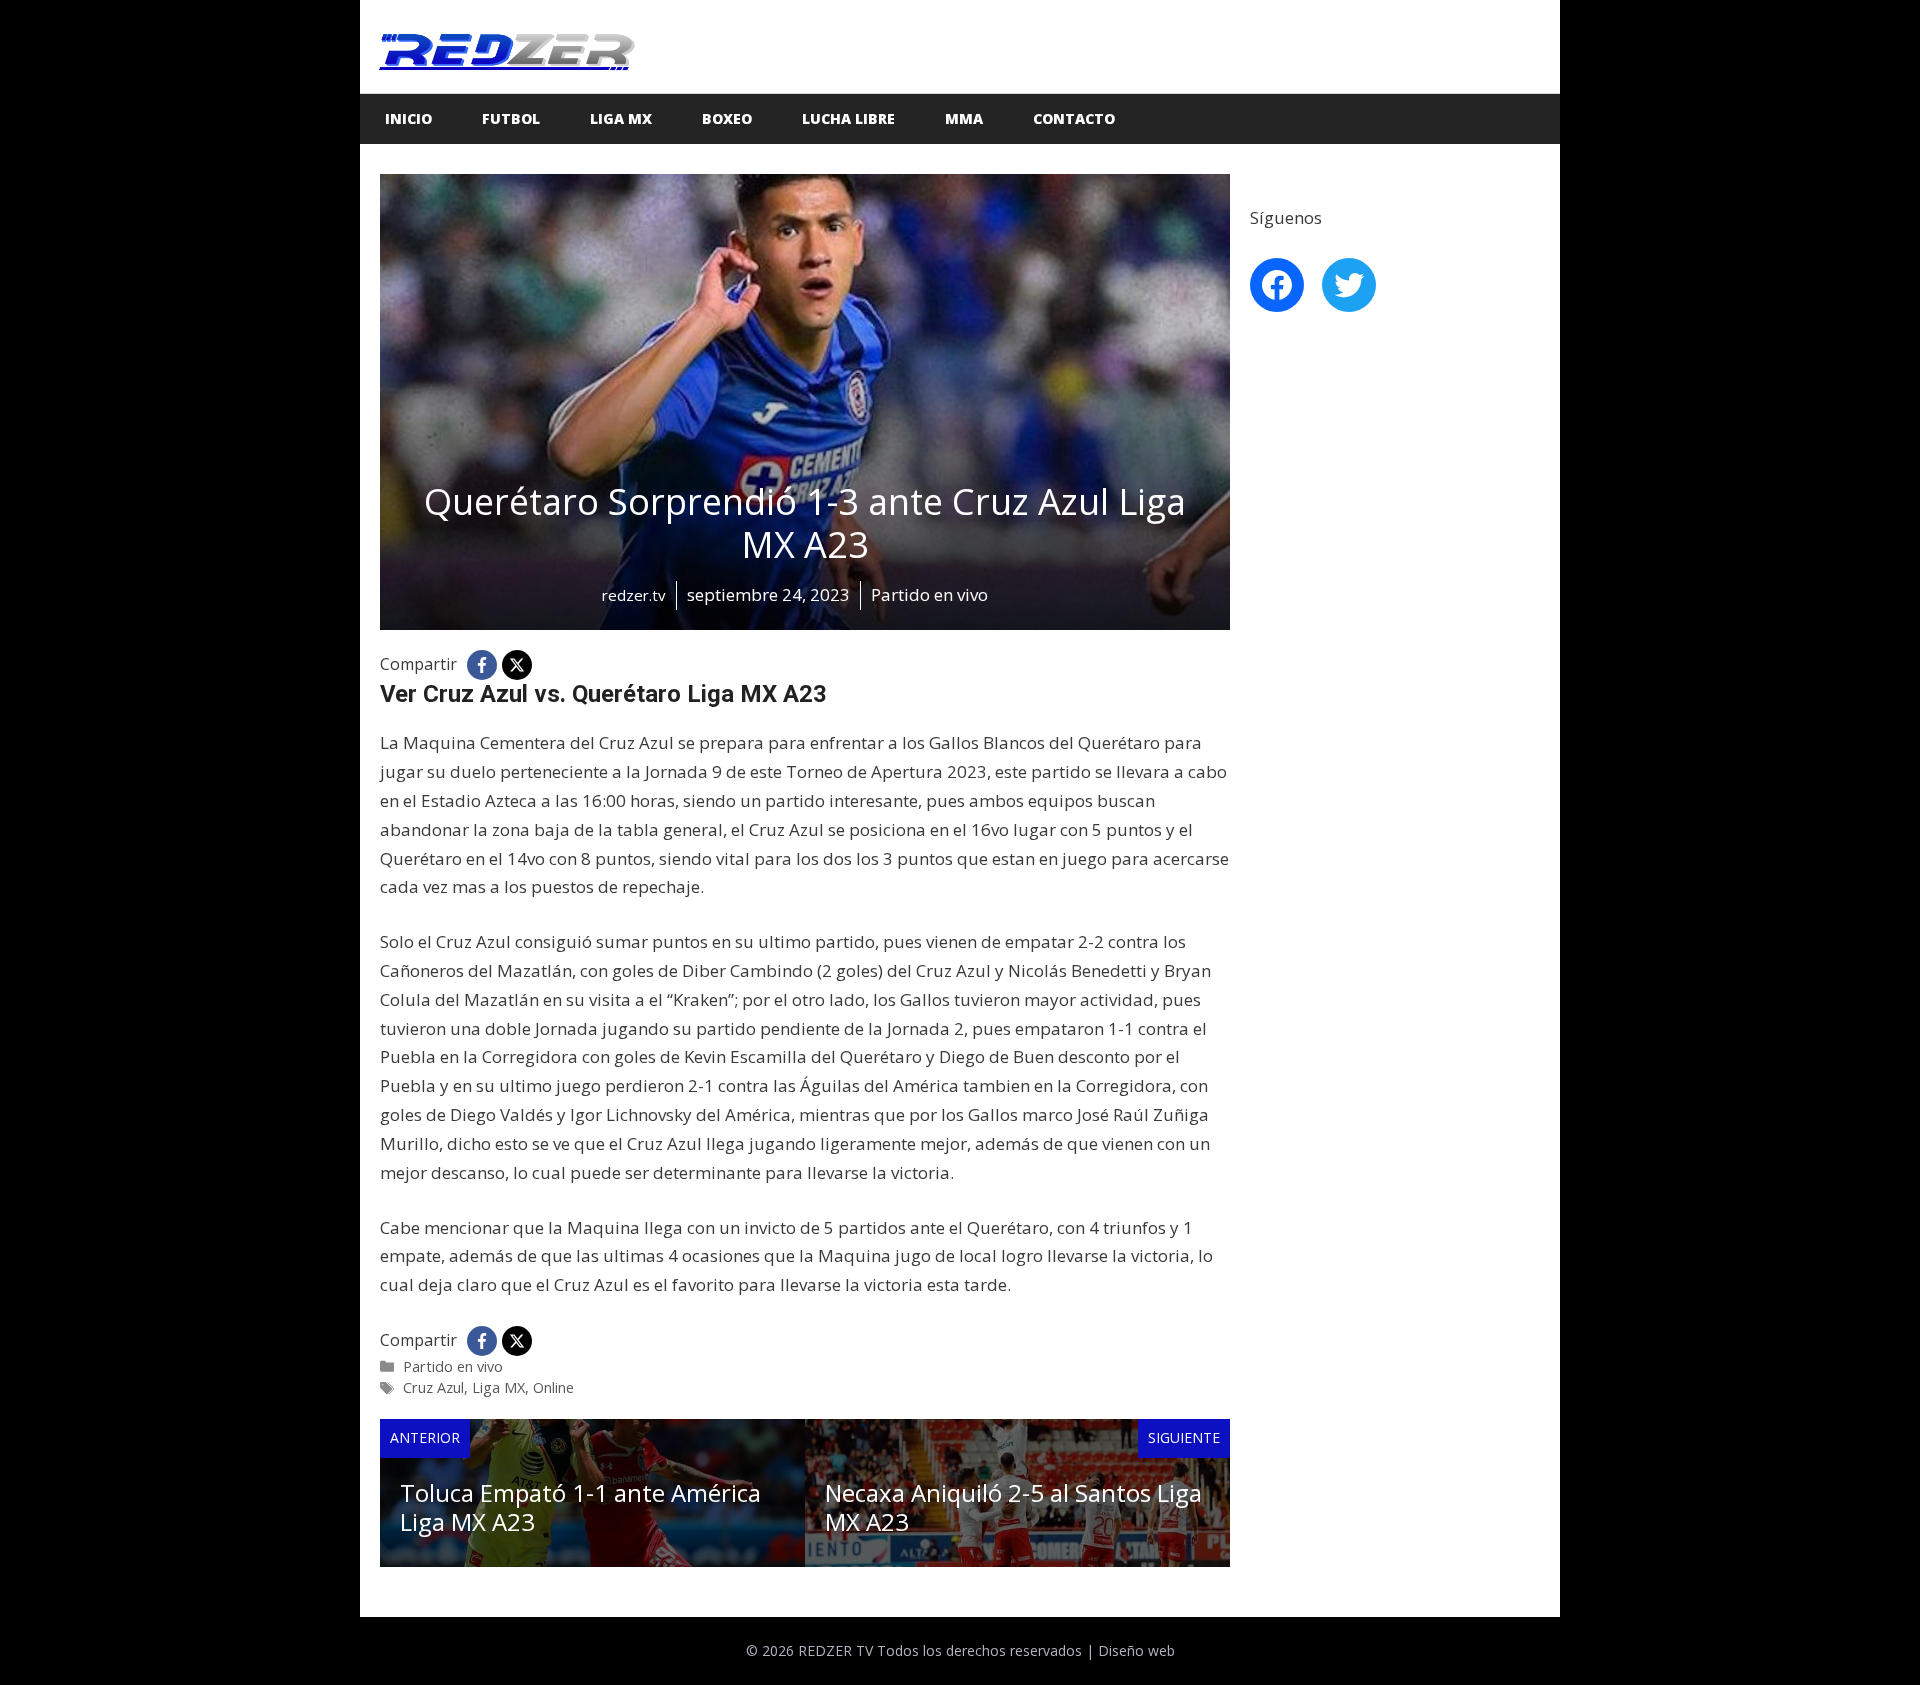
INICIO (408, 118)
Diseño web (1136, 1650)
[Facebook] (482, 665)
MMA (964, 118)
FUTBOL (511, 118)
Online (553, 1387)
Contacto (1074, 118)
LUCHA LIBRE (848, 118)
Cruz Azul (433, 1387)
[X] (517, 665)
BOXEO (727, 118)
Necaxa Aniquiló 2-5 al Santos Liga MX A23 (1013, 1507)
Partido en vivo (453, 1366)
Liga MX (621, 118)
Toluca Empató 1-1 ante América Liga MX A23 (580, 1507)
